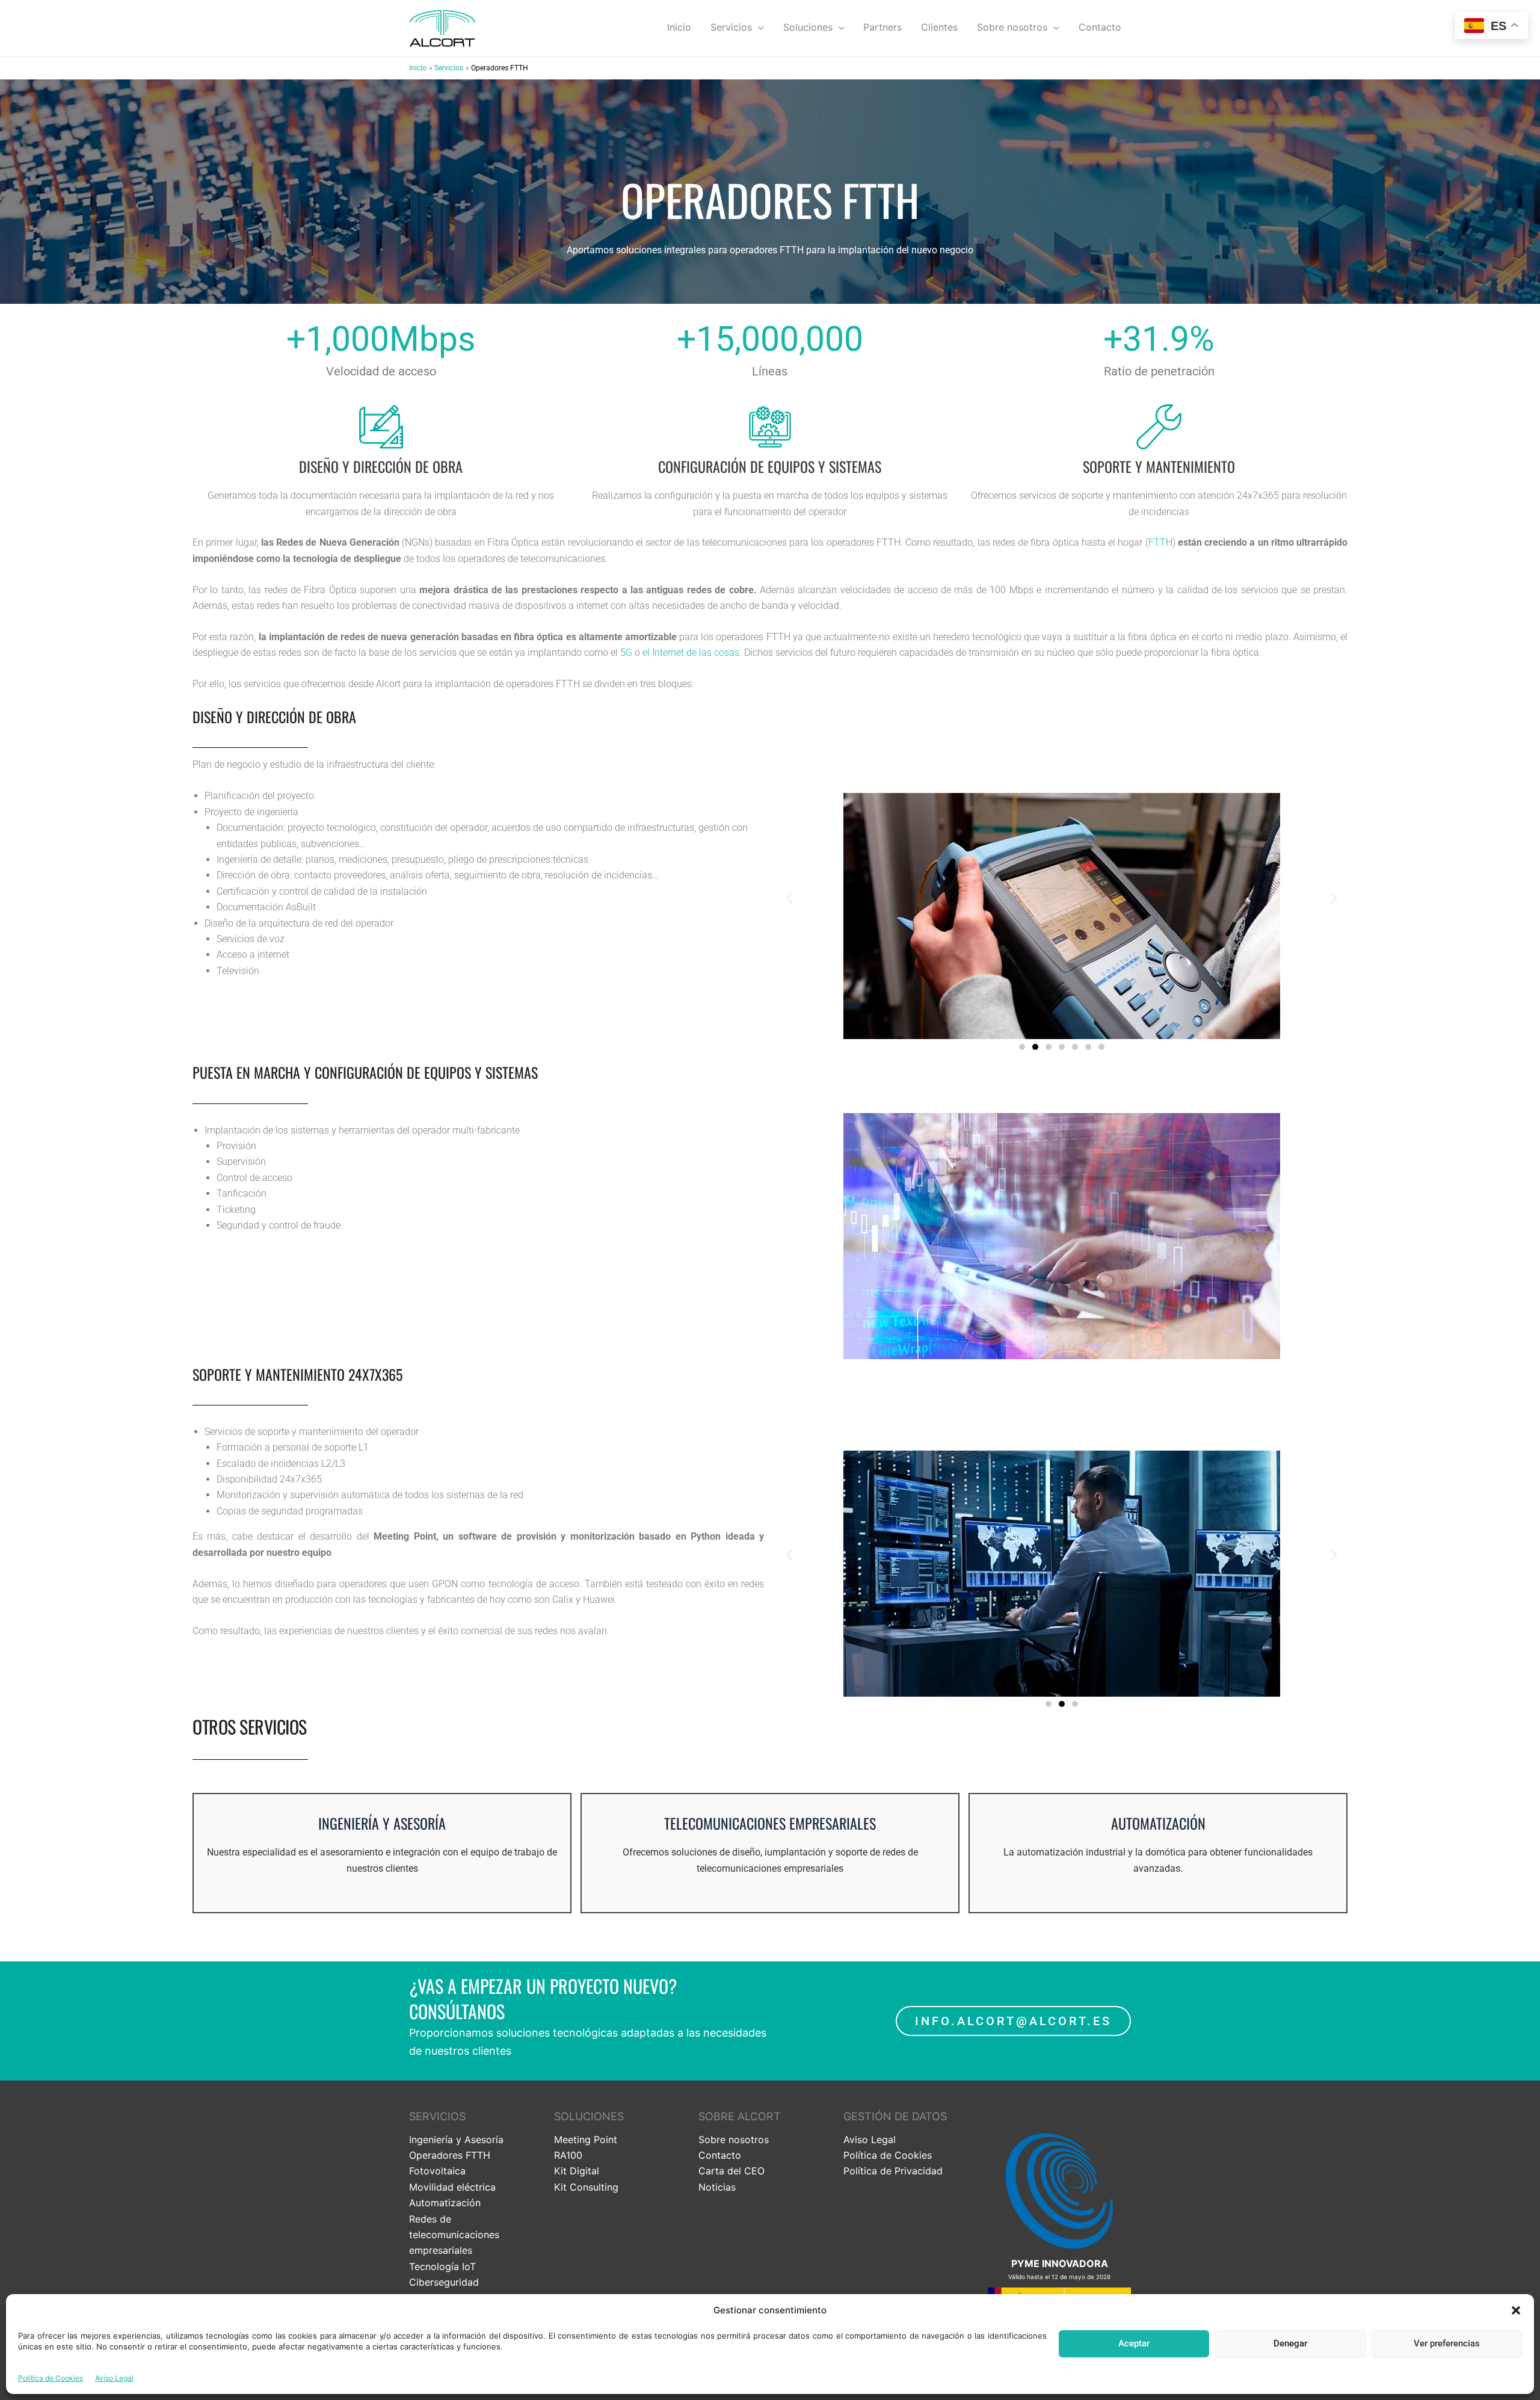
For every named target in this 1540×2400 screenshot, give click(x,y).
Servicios (731, 27)
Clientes (939, 27)
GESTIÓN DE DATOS (895, 2116)
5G (626, 652)
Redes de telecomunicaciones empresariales (454, 2235)
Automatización (445, 2203)
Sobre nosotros (1012, 27)
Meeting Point (586, 2139)
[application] (758, 27)
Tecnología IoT (442, 2266)
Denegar (1290, 2343)
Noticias (717, 2187)
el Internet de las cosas (691, 652)
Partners (882, 27)
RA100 (568, 2155)
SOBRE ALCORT (740, 2116)
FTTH (1160, 542)
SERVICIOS (437, 2116)
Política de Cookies (51, 2378)
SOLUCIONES (589, 2116)
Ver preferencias (1447, 2343)
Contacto (1100, 27)
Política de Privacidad (893, 2171)
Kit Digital (577, 2171)
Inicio (679, 27)
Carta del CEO (731, 2171)
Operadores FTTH (450, 2155)
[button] (1516, 2310)
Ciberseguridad (444, 2282)
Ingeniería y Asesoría (456, 2139)
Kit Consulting (586, 2187)
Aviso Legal (114, 2378)
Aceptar (1134, 2343)
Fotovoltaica (437, 2171)
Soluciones (808, 27)
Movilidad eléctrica (452, 2187)
